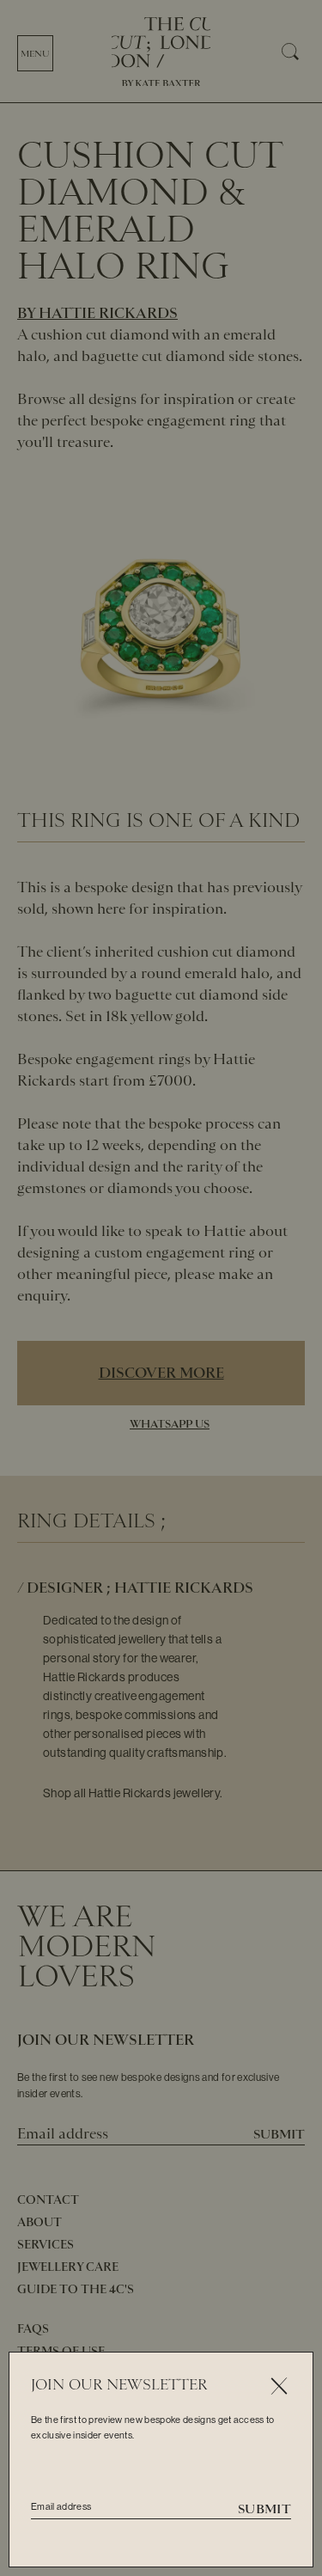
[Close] (279, 2386)
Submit (264, 2509)
